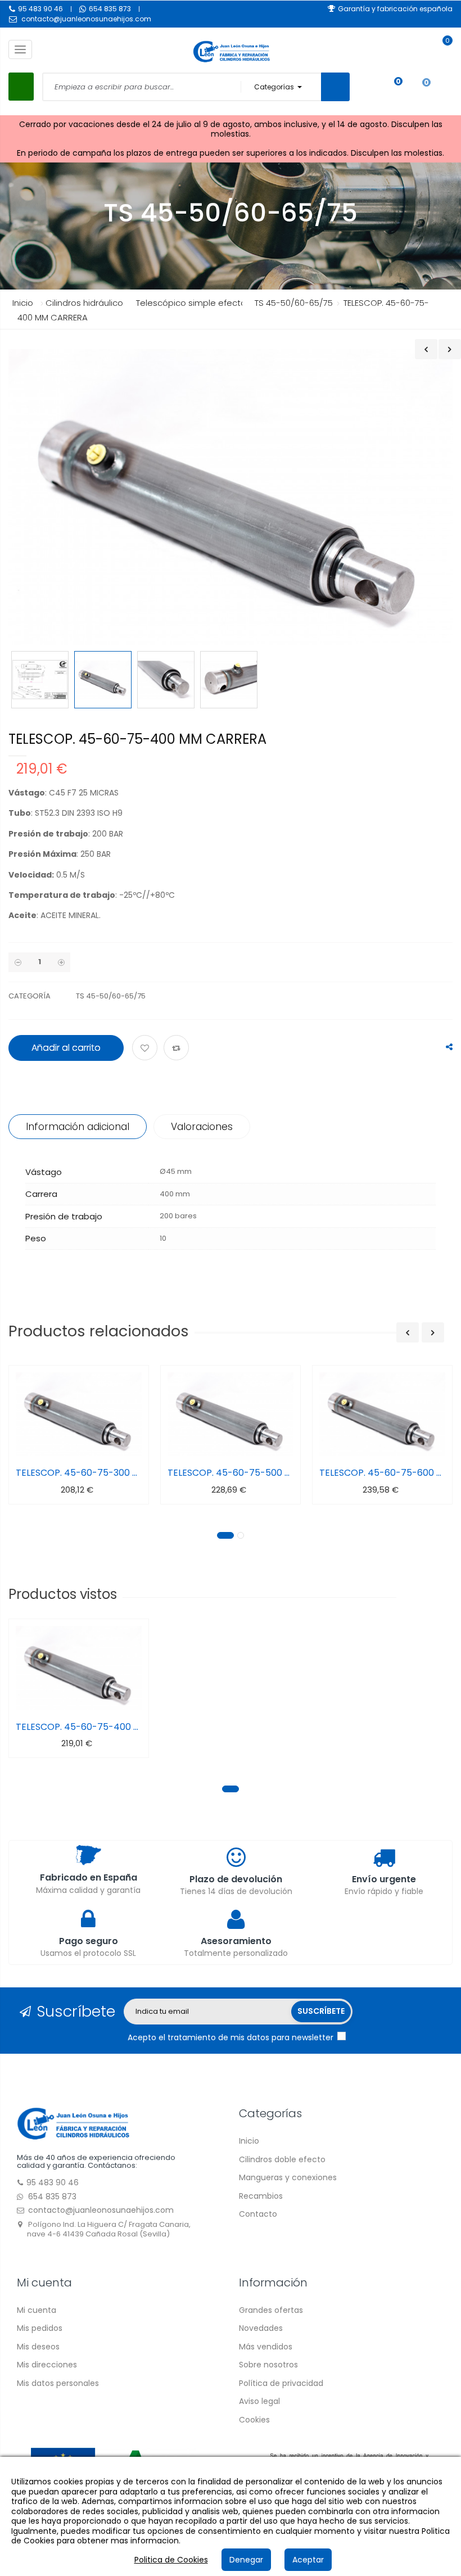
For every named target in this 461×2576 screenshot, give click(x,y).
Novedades (261, 2328)
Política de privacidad (281, 2383)
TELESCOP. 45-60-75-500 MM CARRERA (231, 1473)
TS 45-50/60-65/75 (111, 996)
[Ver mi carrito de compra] (442, 51)
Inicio (23, 303)
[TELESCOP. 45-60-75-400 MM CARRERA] (79, 1668)
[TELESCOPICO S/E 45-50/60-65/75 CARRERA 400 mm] (40, 680)
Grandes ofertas (271, 2310)
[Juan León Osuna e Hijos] (73, 2123)
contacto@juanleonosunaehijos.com (86, 19)
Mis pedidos (40, 2328)
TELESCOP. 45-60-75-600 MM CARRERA (382, 1473)
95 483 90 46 (40, 9)
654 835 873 (110, 9)
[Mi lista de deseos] (390, 87)
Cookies (254, 2420)
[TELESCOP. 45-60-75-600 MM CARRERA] (382, 1414)
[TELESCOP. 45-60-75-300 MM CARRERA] (79, 1414)
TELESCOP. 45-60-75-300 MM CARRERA (79, 1473)
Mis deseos (38, 2347)
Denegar (246, 2560)
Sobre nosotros (268, 2365)
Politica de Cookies (171, 2560)
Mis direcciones (47, 2365)
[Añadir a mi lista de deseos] (146, 1049)
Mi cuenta (37, 2310)
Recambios (261, 2196)
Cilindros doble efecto (282, 2159)
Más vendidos (266, 2347)
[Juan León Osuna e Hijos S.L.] (231, 51)
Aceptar (308, 2560)
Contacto (258, 2214)
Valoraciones (202, 1127)
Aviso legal (259, 2401)
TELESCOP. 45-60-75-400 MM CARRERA (79, 1727)
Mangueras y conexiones (288, 2177)
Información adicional (78, 1127)
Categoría (30, 996)
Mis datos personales (58, 2383)
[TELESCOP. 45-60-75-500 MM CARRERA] (231, 1414)
